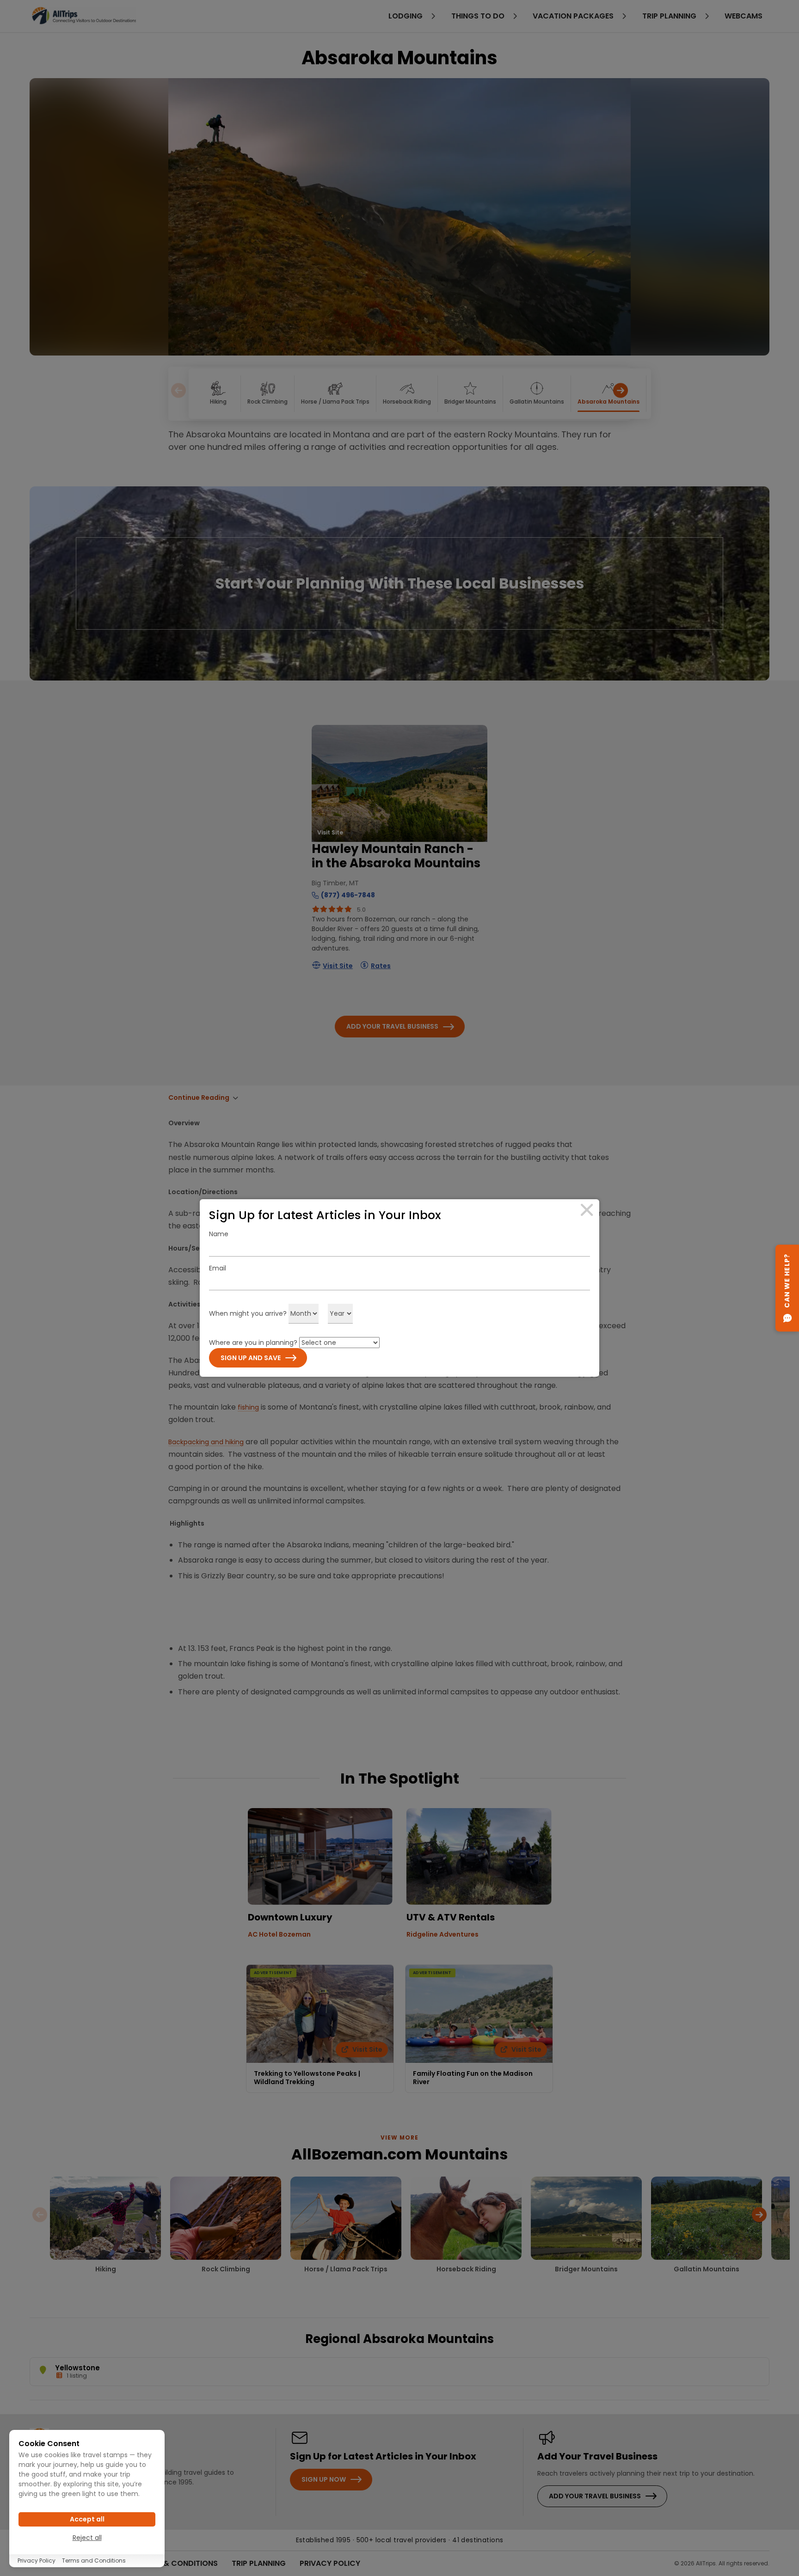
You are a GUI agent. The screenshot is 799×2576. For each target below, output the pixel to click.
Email (218, 1268)
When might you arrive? (248, 1313)
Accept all (87, 2519)
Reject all (87, 2538)
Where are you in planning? (253, 1343)
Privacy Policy (37, 2561)
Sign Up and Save (251, 1358)
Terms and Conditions (94, 2561)
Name (219, 1234)
